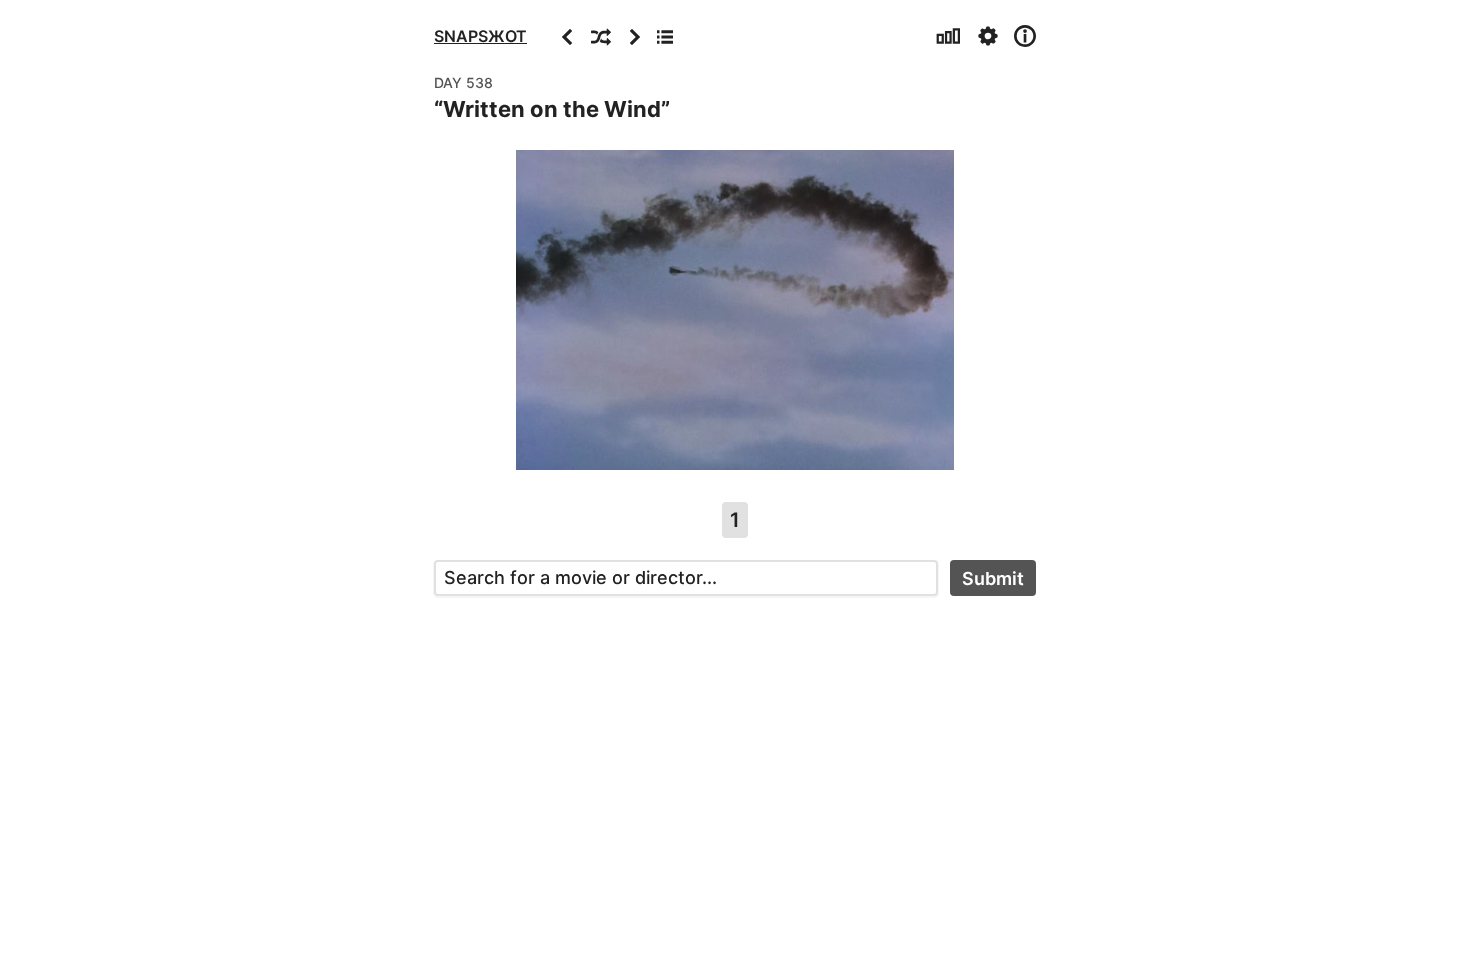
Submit (993, 578)
